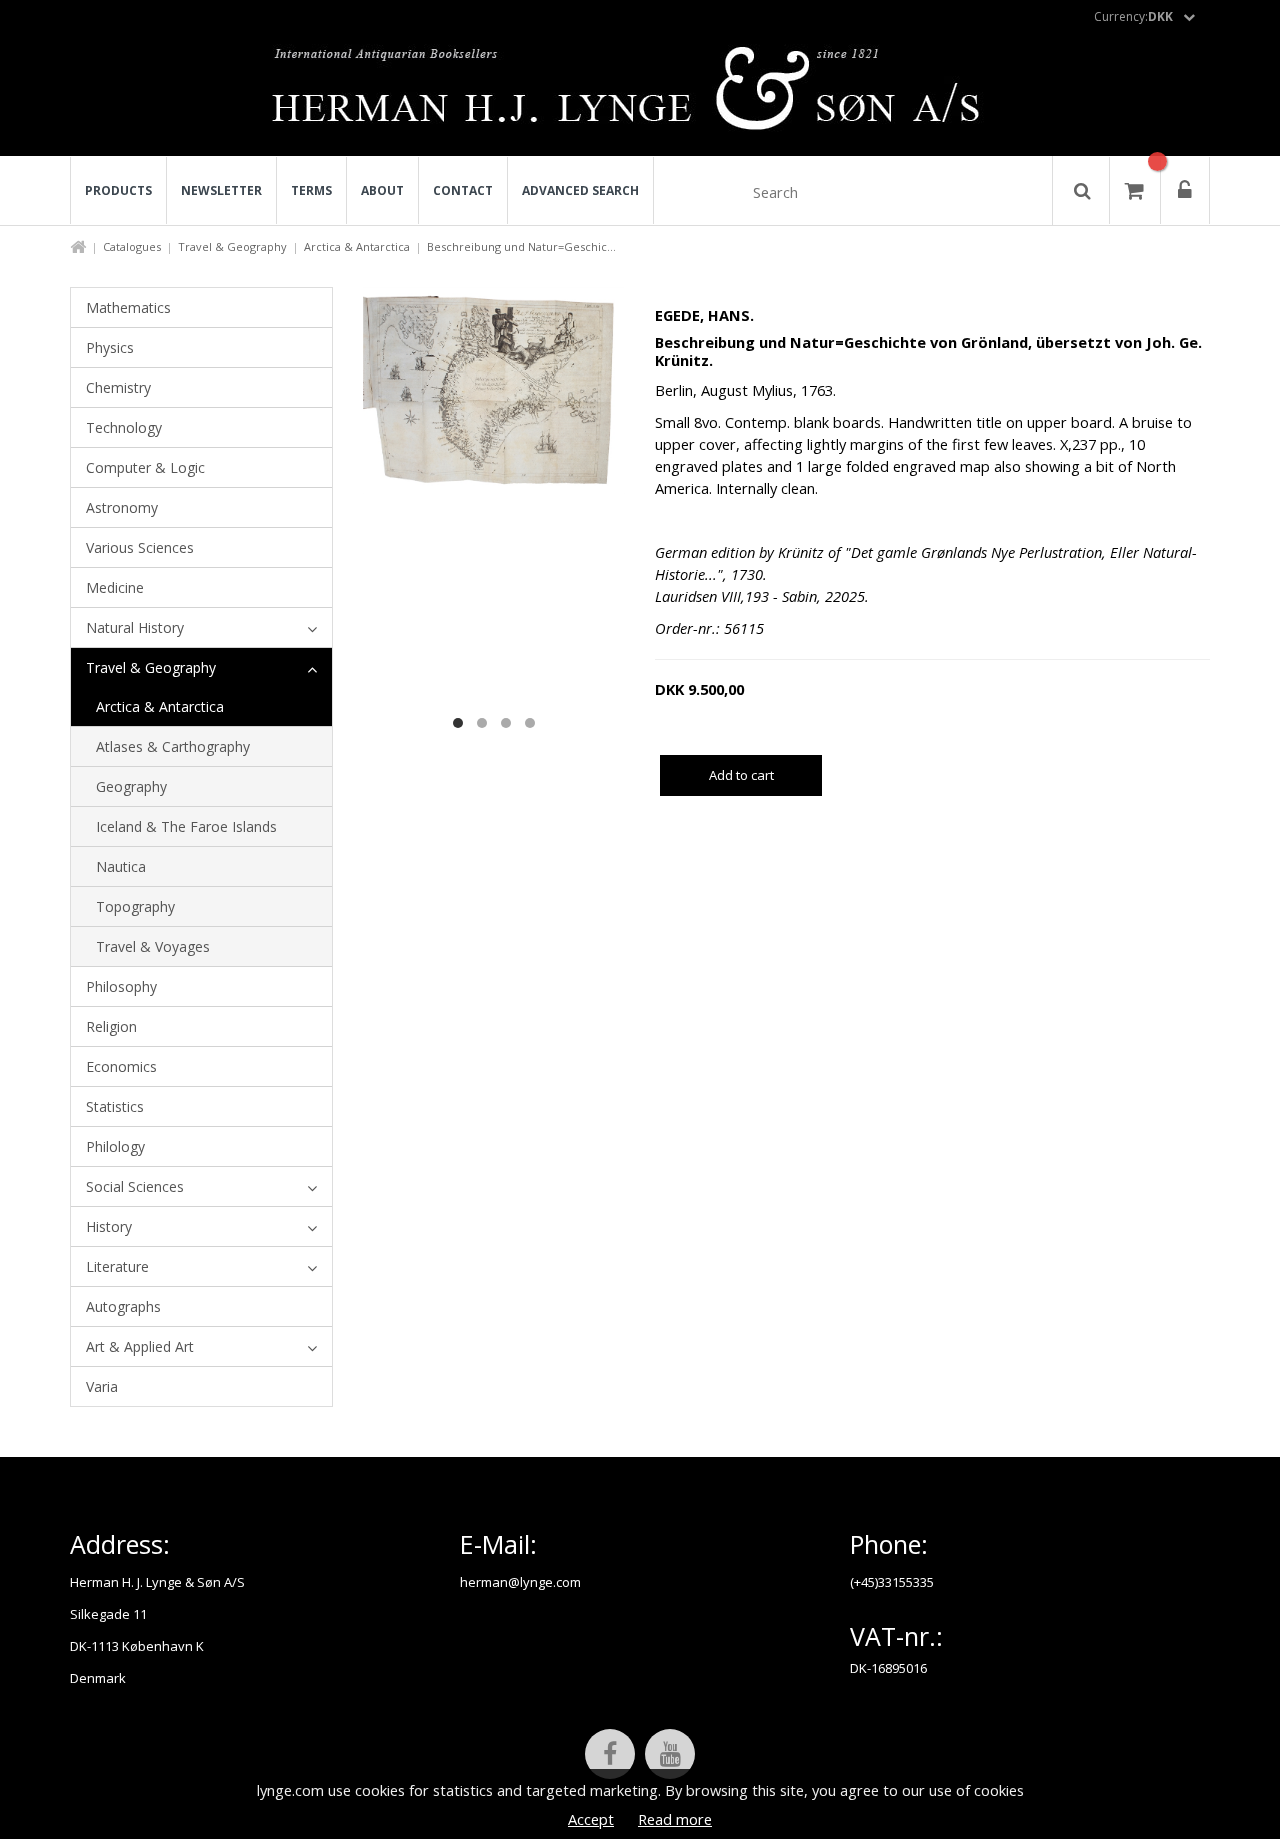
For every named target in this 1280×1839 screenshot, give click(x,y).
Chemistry (118, 387)
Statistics (115, 1106)
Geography (131, 786)
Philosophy (121, 986)
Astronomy (122, 507)
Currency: (1133, 16)
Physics (110, 347)
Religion (111, 1026)
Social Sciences (135, 1186)
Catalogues (132, 246)
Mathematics (128, 307)
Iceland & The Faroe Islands (186, 826)
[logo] (640, 94)
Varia (102, 1386)
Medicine (115, 587)
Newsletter (221, 190)
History (109, 1226)
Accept (591, 1819)
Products (118, 190)
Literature (117, 1266)
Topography (135, 906)
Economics (121, 1066)
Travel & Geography (232, 246)
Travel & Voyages (153, 946)
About (382, 190)
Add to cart (741, 775)
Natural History (135, 627)
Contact (463, 190)
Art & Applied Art (140, 1346)
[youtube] (670, 1754)
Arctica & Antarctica (357, 246)
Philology (115, 1146)
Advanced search (580, 190)
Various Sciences (140, 547)
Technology (124, 427)
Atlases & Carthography (173, 746)
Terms (311, 190)
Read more (675, 1819)
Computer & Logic (145, 467)
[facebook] (610, 1754)
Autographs (123, 1306)
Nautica (121, 866)
